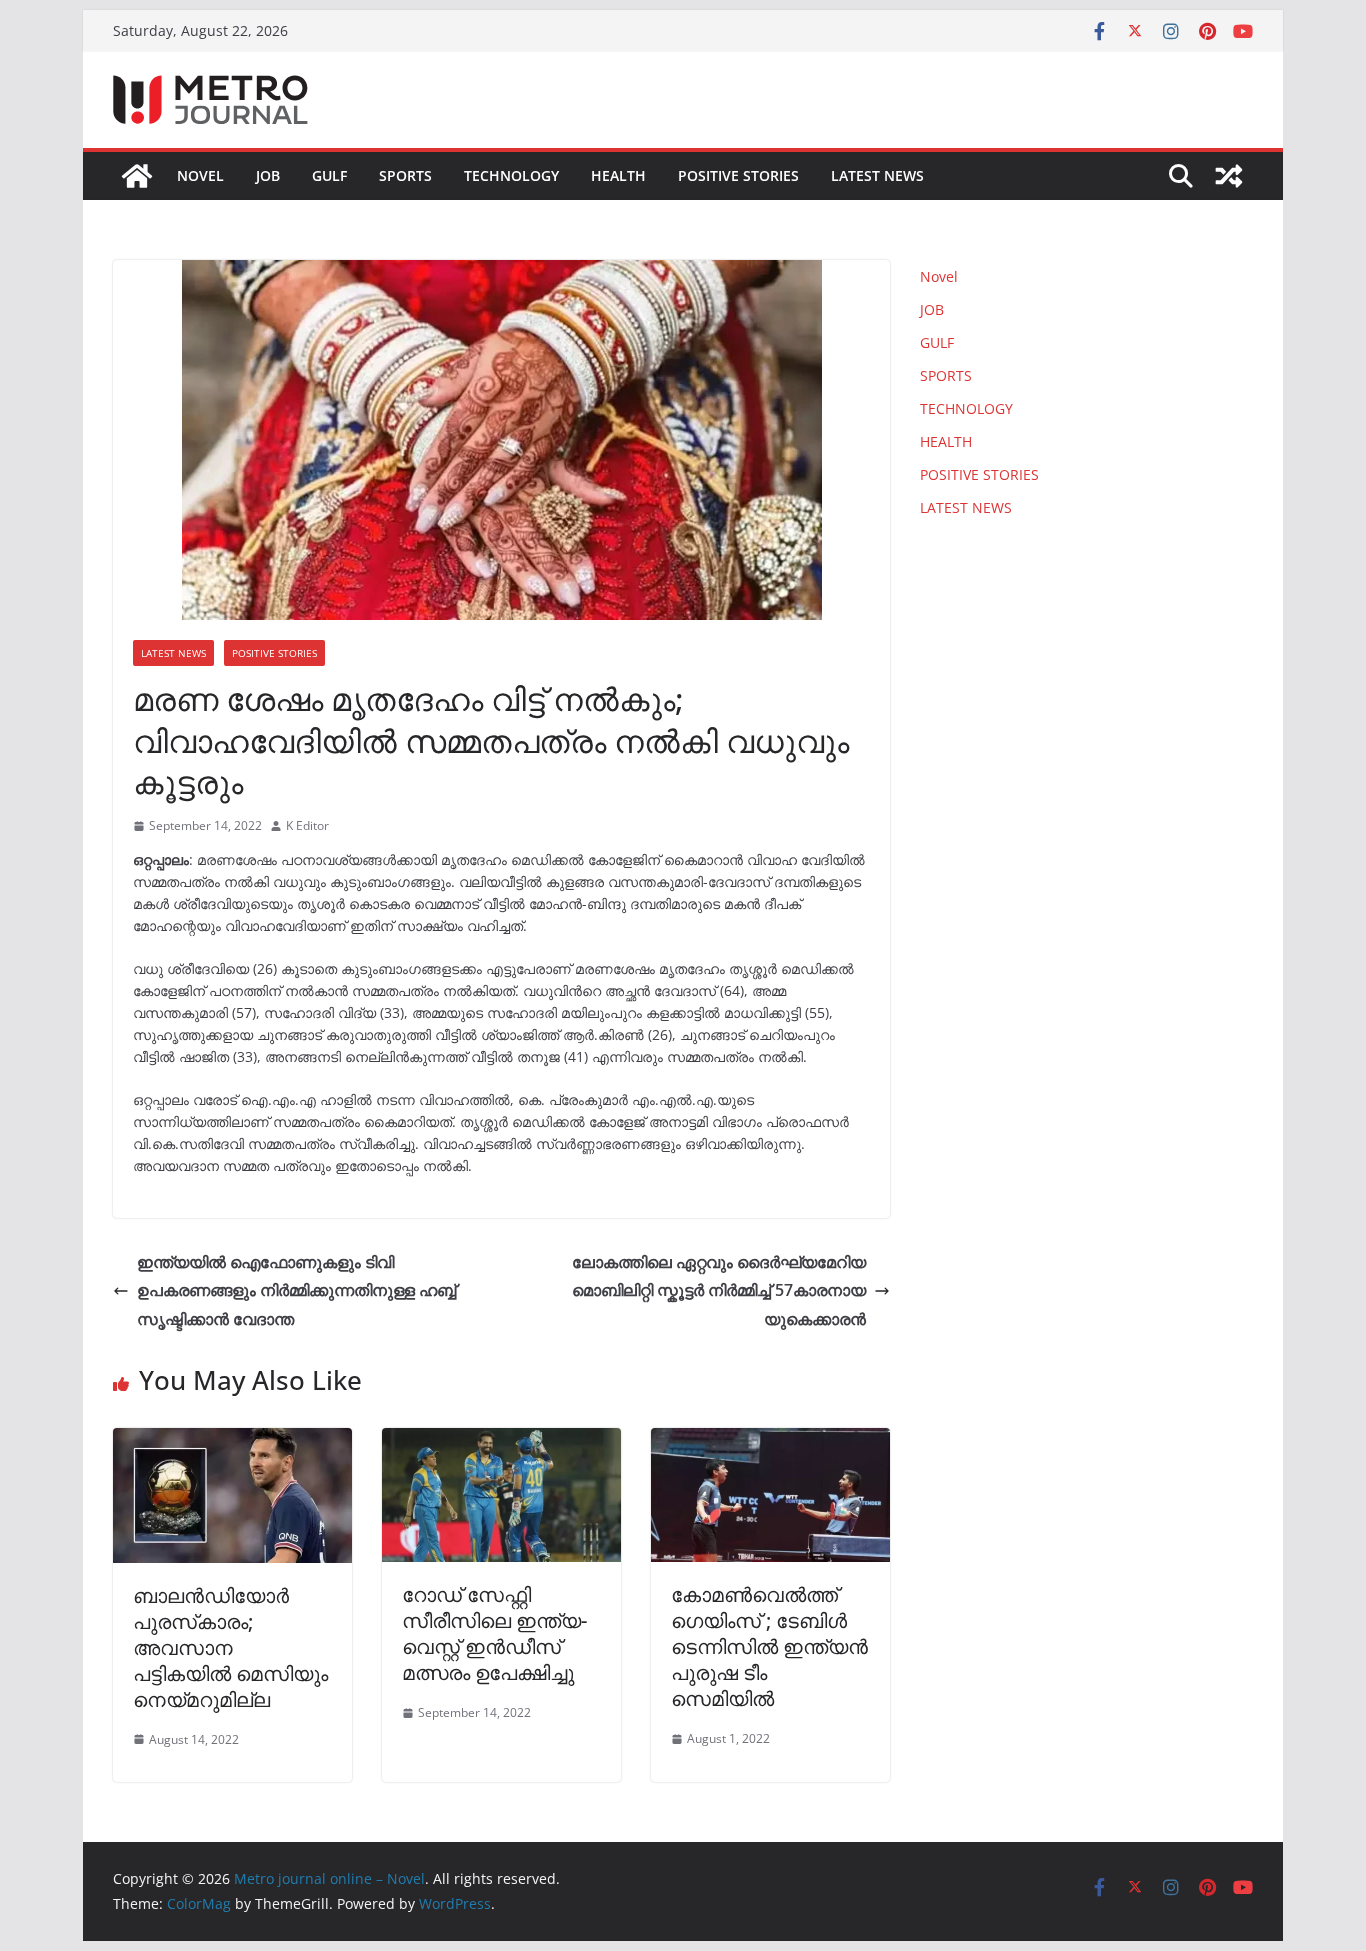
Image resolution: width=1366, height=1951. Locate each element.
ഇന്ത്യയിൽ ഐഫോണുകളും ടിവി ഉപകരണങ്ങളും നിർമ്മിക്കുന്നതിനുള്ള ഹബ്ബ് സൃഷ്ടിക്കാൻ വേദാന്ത (296, 1291)
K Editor (307, 825)
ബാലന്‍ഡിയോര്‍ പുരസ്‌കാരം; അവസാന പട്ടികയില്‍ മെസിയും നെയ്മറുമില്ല (230, 1647)
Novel (200, 175)
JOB (268, 175)
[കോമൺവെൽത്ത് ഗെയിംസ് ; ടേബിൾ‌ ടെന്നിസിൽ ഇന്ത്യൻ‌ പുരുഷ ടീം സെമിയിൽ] (770, 1442)
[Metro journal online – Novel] (137, 176)
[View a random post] (1229, 176)
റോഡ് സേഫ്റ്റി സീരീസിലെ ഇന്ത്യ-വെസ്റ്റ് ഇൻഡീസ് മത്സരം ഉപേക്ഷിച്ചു (494, 1633)
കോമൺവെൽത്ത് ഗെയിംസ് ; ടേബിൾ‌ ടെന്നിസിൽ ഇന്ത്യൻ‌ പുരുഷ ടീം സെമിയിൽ (769, 1646)
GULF (329, 175)
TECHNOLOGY (511, 175)
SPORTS (405, 175)
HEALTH (618, 175)
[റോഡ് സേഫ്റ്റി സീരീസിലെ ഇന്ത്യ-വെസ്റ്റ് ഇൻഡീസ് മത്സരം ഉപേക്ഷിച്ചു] (501, 1442)
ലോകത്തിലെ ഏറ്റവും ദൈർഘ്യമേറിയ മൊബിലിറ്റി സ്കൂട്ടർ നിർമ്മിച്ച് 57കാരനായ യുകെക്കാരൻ (719, 1291)
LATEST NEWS (877, 175)
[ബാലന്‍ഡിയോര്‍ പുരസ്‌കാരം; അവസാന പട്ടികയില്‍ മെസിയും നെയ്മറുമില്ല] (232, 1442)
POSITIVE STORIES (738, 175)
